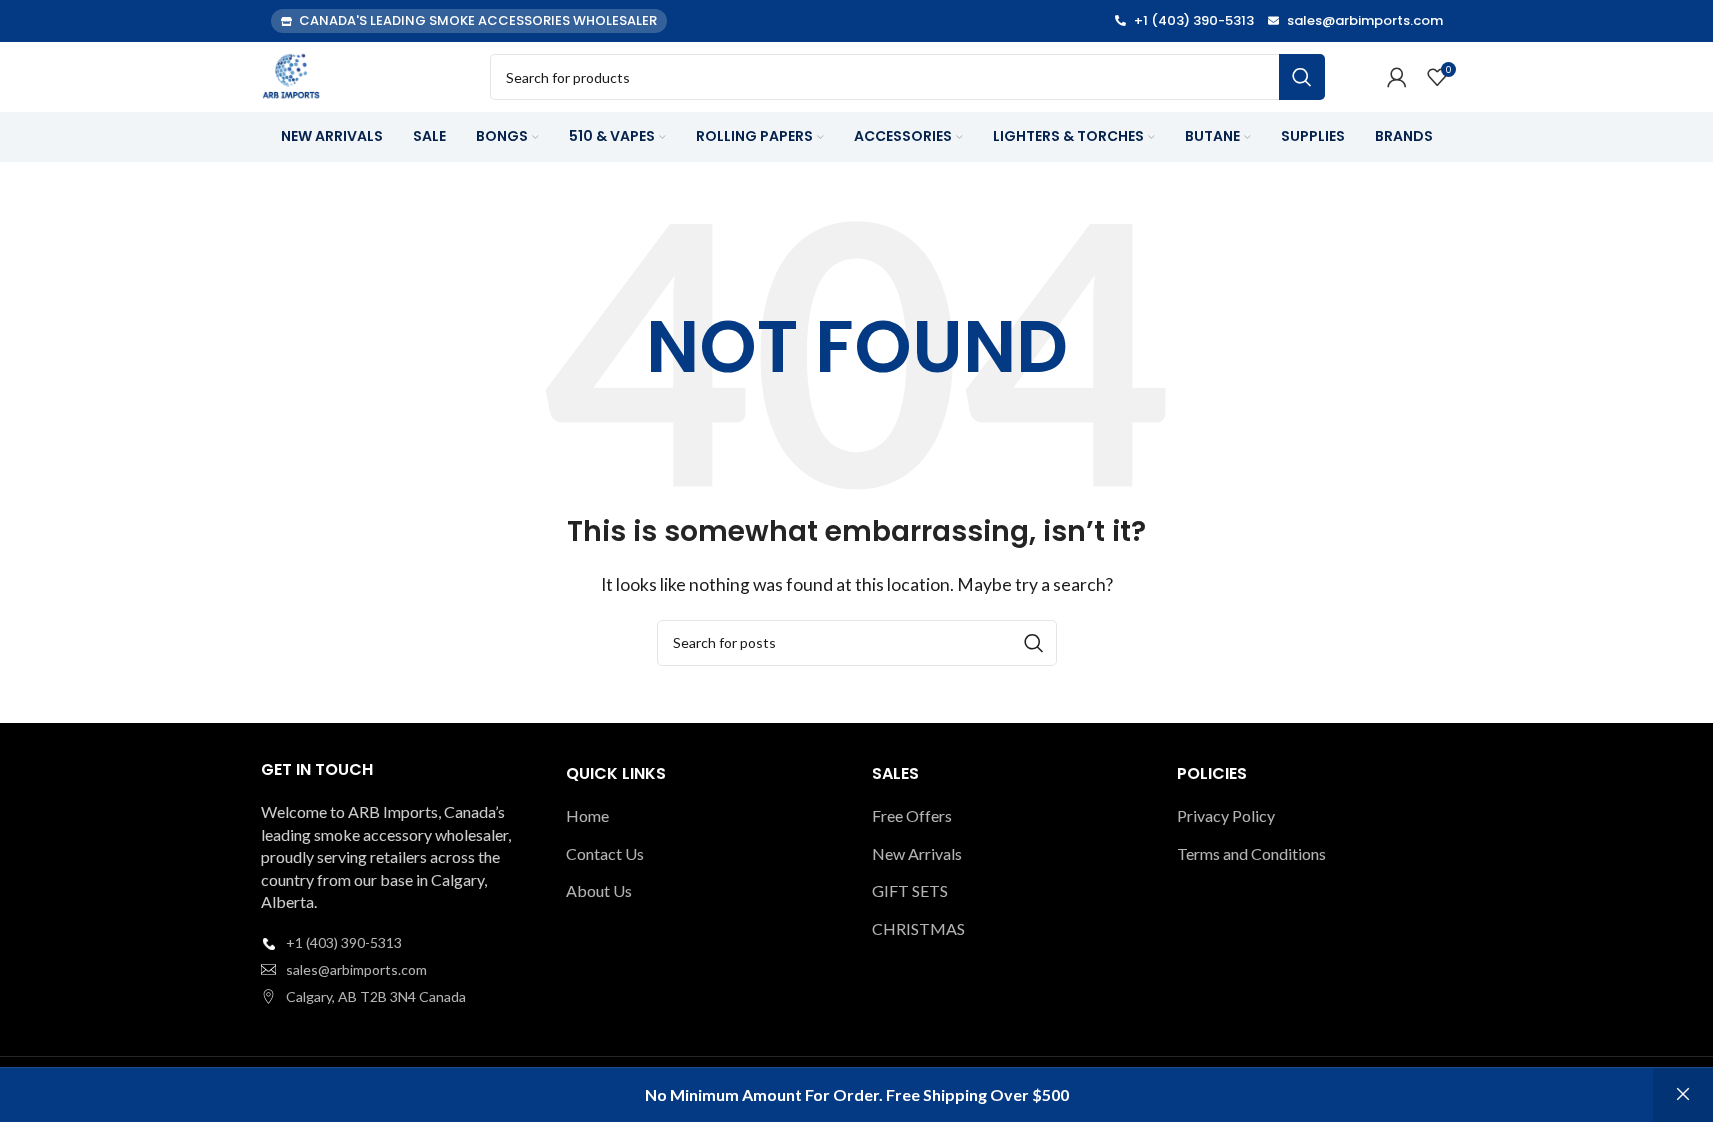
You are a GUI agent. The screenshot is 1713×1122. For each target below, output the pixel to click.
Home (587, 815)
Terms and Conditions (1251, 853)
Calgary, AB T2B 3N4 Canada (376, 996)
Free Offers (912, 815)
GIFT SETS (910, 890)
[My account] (1397, 77)
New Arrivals (917, 853)
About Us (599, 890)
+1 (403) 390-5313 (344, 942)
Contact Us (605, 853)
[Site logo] (291, 74)
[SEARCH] (1302, 77)
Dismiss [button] (1683, 1095)
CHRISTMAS (918, 928)
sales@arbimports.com (356, 969)
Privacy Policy (1226, 815)
